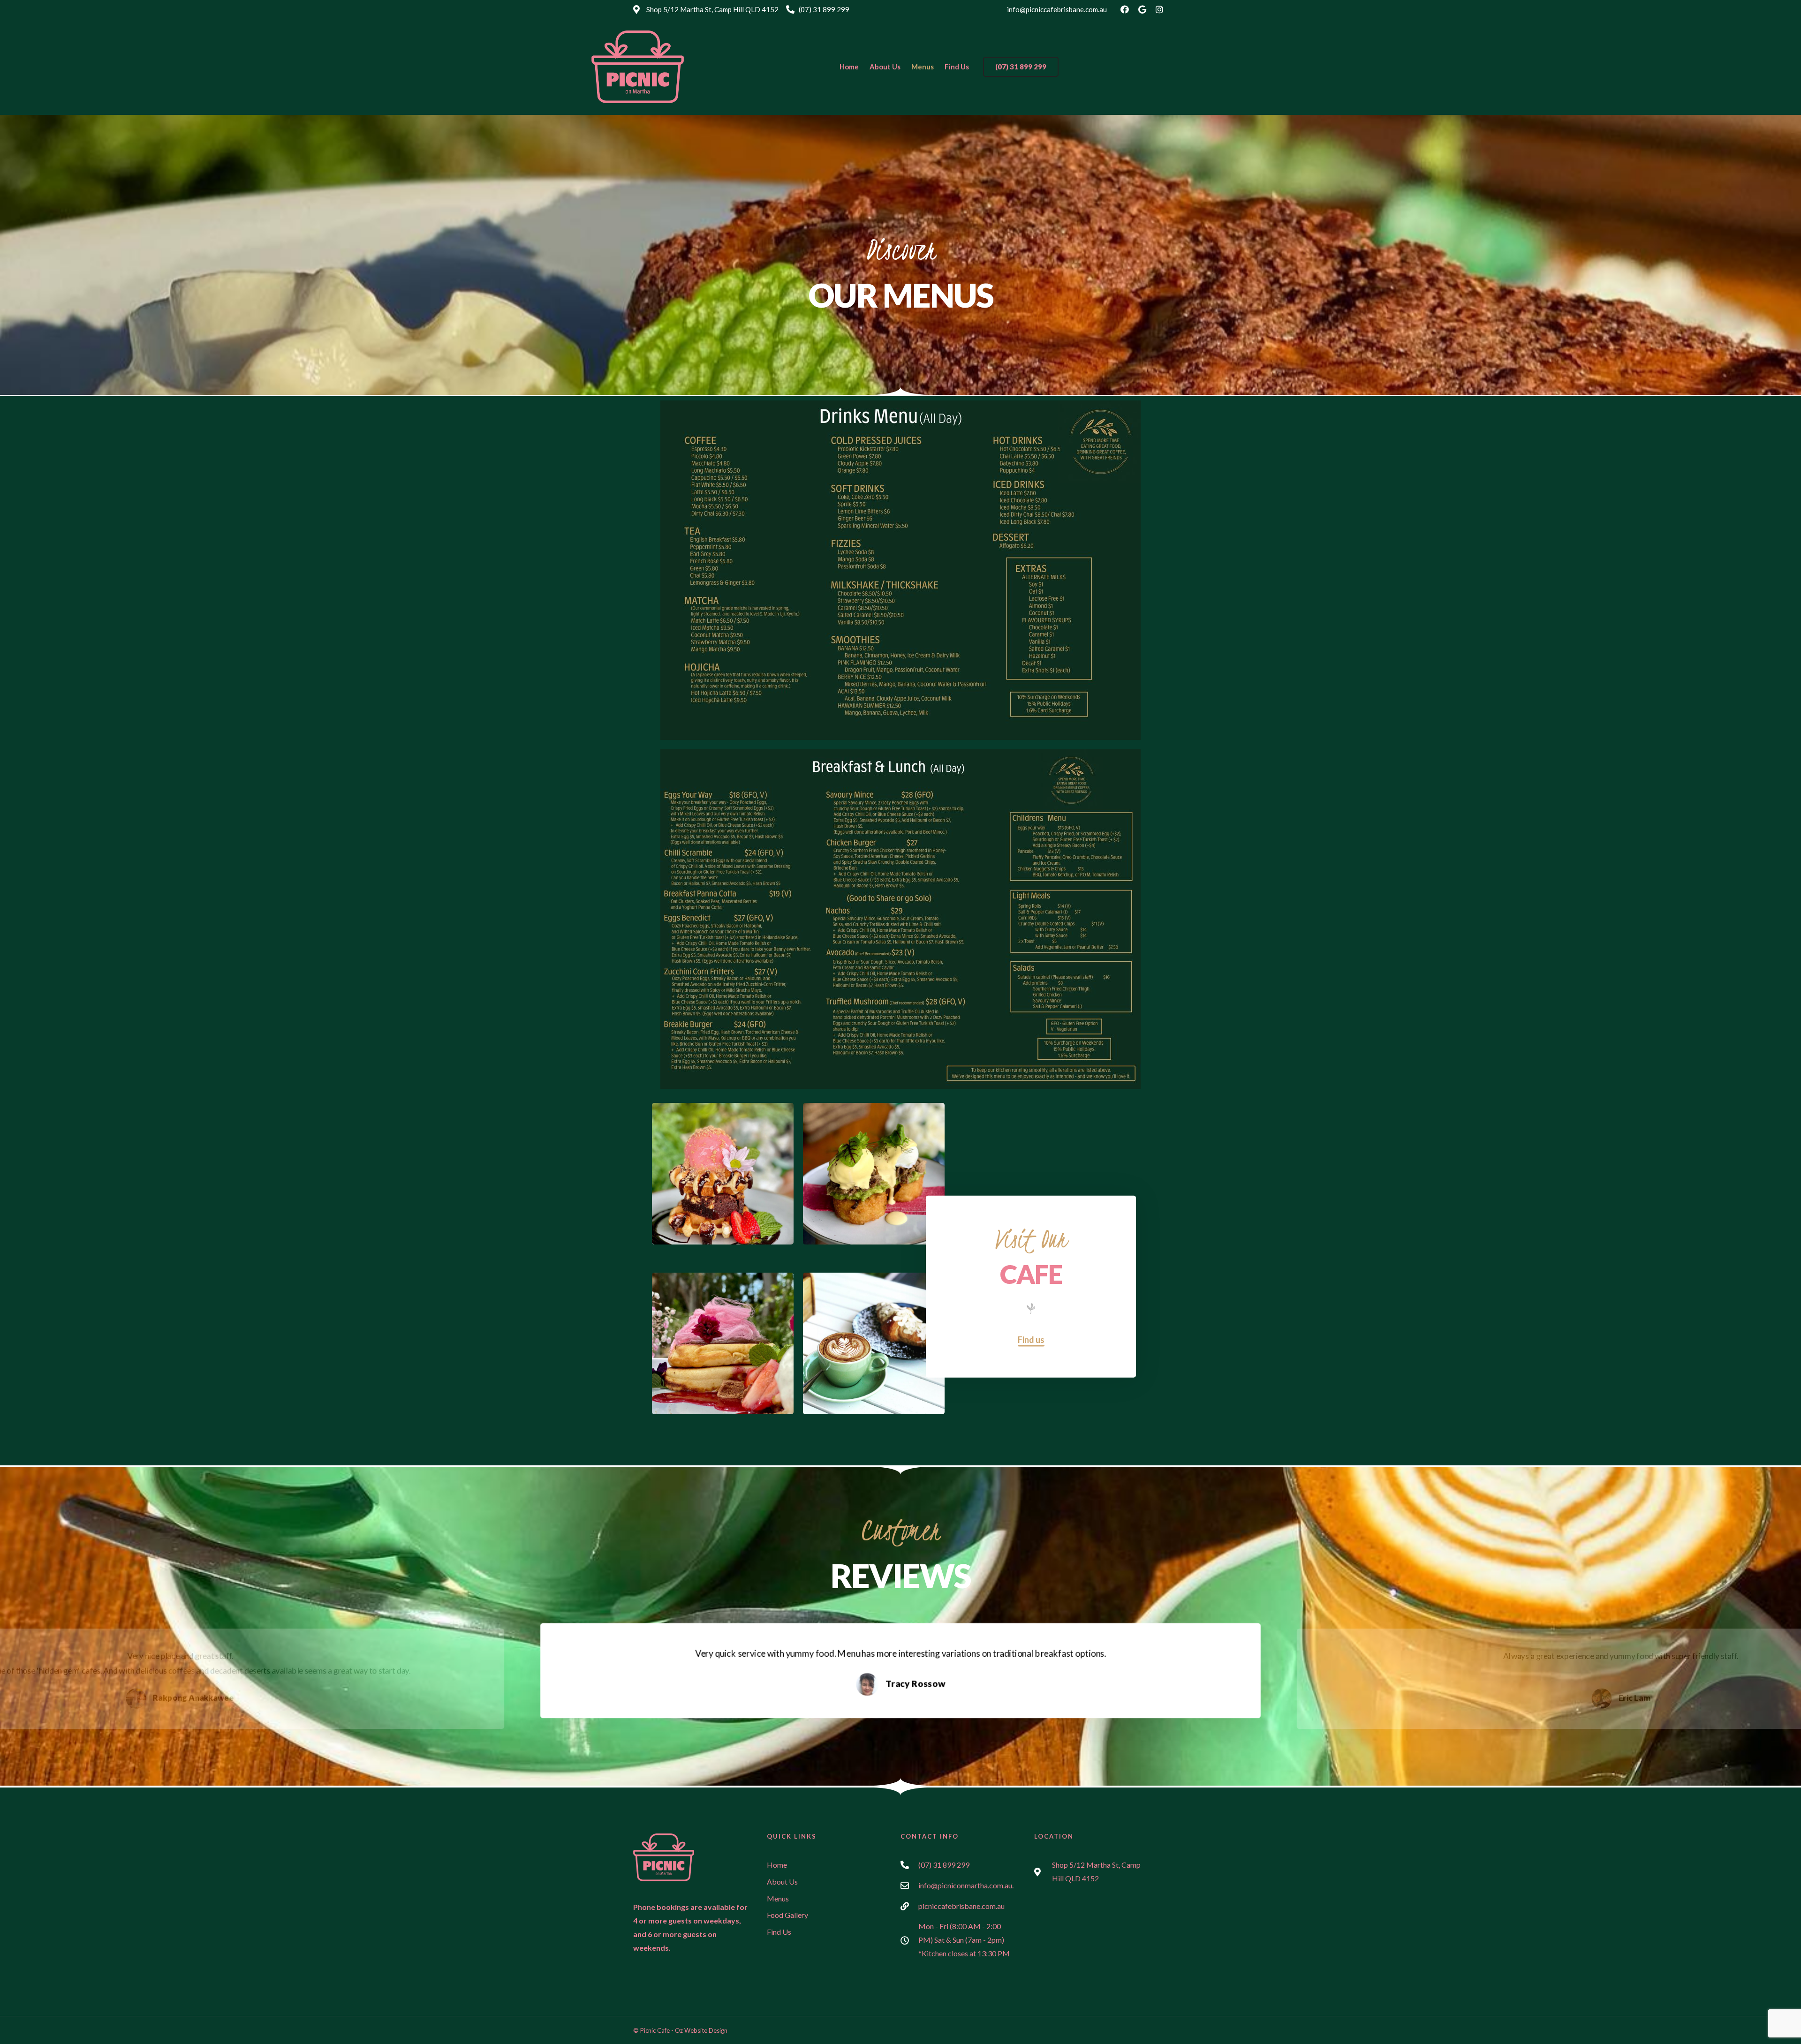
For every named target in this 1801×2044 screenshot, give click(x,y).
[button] (1021, 67)
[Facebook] (1125, 9)
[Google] (1142, 9)
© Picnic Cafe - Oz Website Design (680, 2030)
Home (849, 67)
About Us (885, 67)
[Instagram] (1159, 9)
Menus (923, 67)
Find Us (957, 67)
